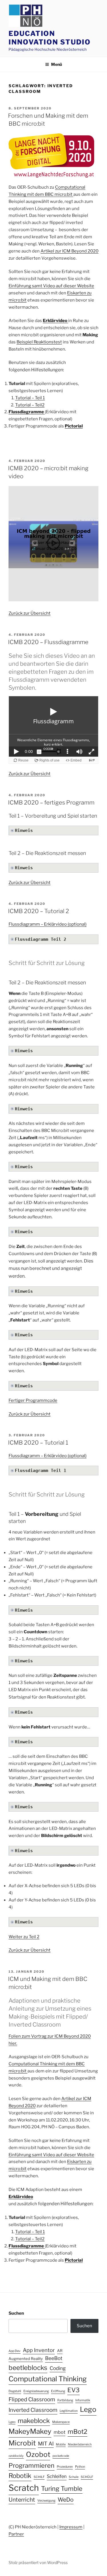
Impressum (71, 2527)
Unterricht (22, 2500)
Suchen (16, 2313)
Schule (74, 2477)
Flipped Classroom (32, 2399)
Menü (56, 64)
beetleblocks (28, 2368)
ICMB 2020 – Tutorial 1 (38, 1443)
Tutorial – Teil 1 (30, 398)
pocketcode (61, 2456)
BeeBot (54, 2358)
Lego (88, 2409)
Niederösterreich (80, 2444)
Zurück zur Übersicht (30, 613)
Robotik (20, 2476)
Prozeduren (65, 2467)
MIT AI (46, 2443)
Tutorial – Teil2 (30, 405)
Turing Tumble (62, 2489)
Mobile (61, 2444)
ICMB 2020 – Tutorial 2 (39, 911)
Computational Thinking (48, 2379)
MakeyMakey (30, 2431)
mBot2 (77, 2432)
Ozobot (38, 2454)
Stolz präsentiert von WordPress (38, 2562)
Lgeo (12, 2422)
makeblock (34, 2421)
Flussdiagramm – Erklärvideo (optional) (48, 924)
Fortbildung (65, 2400)
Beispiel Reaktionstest (39, 342)
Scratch (24, 2488)
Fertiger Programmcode (33, 1400)
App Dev (15, 2351)
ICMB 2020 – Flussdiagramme (48, 642)
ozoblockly (16, 2456)
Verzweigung (46, 2501)
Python (80, 2467)
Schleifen (57, 2476)
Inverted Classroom (33, 2410)
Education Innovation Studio (50, 38)
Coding (58, 2368)
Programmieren (32, 2465)
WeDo (66, 2500)
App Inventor (39, 2350)
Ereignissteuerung (36, 2391)
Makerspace (61, 2422)
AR (60, 2351)
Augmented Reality (26, 2359)
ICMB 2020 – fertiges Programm (51, 803)
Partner (16, 2534)
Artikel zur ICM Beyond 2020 (69, 251)
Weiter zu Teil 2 (24, 1937)
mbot (59, 2432)
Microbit (22, 2443)
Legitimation (69, 2411)
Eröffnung (58, 2391)
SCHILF (39, 2477)
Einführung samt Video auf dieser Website (51, 286)
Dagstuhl (15, 2391)
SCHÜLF (87, 2477)
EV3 (73, 2390)
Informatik (83, 2400)
